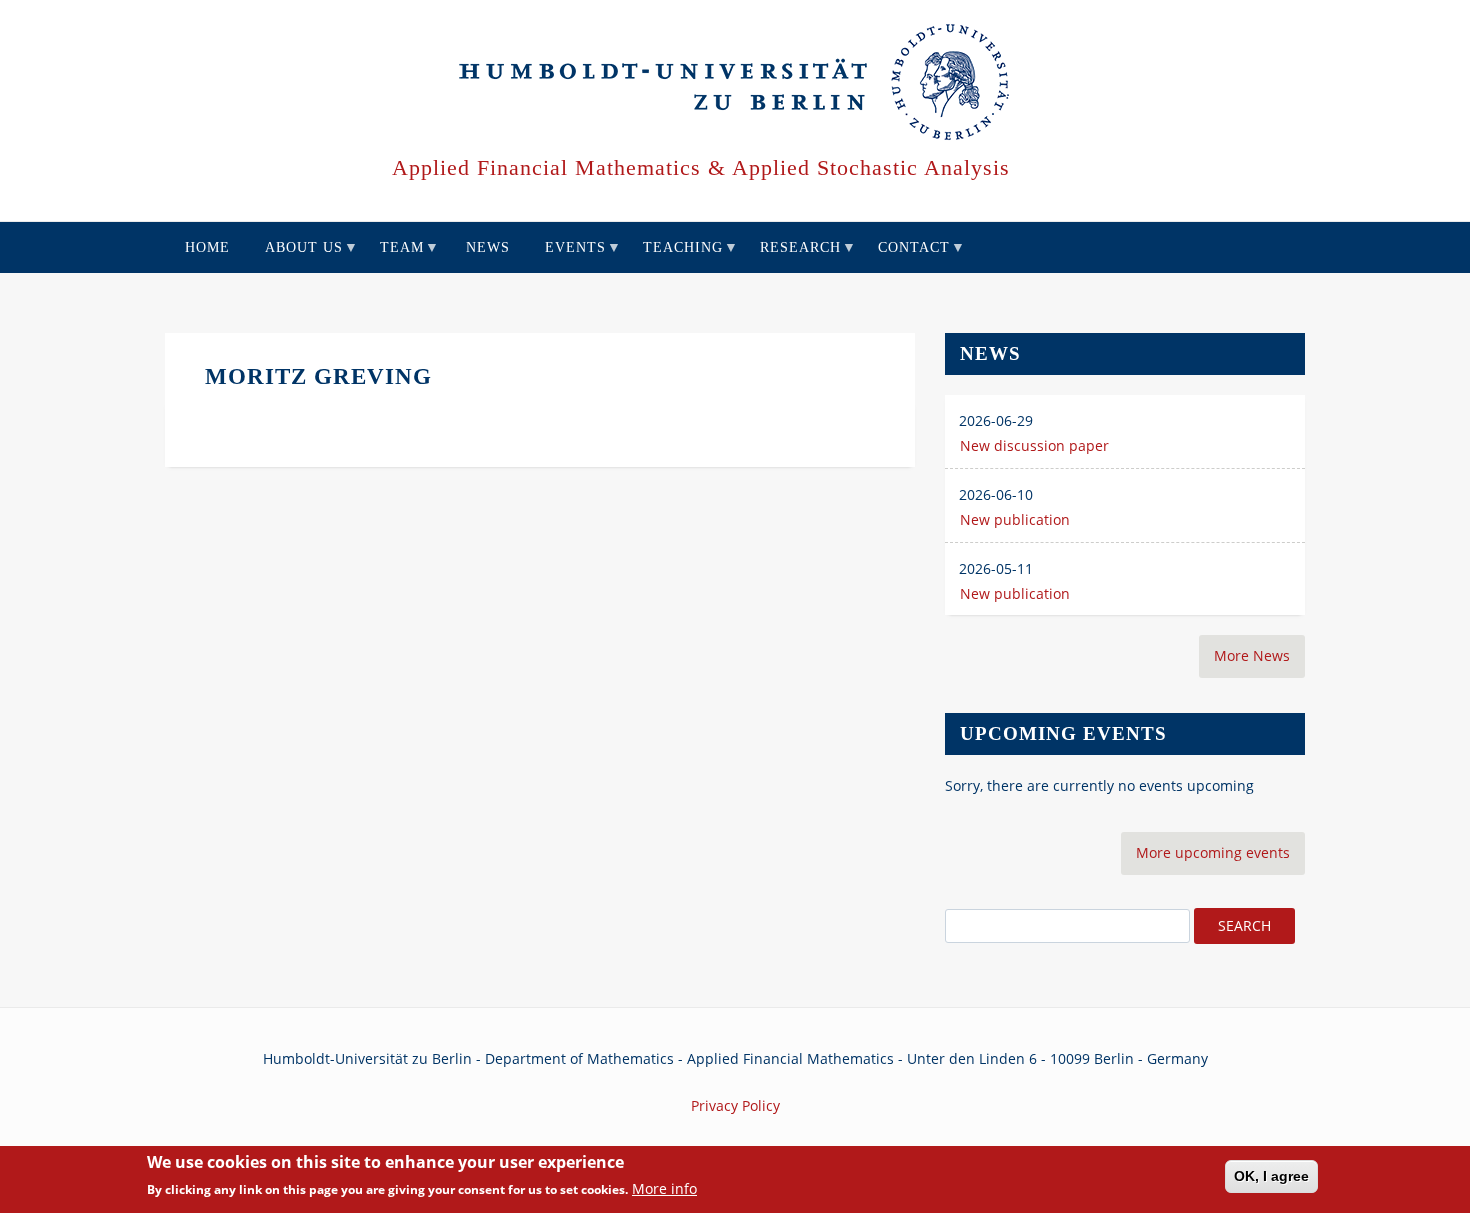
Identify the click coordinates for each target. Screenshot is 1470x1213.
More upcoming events (1213, 852)
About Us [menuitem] (296, 256)
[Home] (735, 83)
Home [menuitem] (207, 247)
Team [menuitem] (394, 256)
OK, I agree (1271, 1176)
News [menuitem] (488, 247)
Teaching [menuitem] (675, 256)
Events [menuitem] (568, 256)
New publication (1015, 519)
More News (1252, 655)
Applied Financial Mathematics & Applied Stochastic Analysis (701, 167)
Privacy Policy (735, 1105)
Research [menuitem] (793, 256)
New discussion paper (1034, 445)
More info (664, 1189)
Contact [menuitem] (906, 256)
